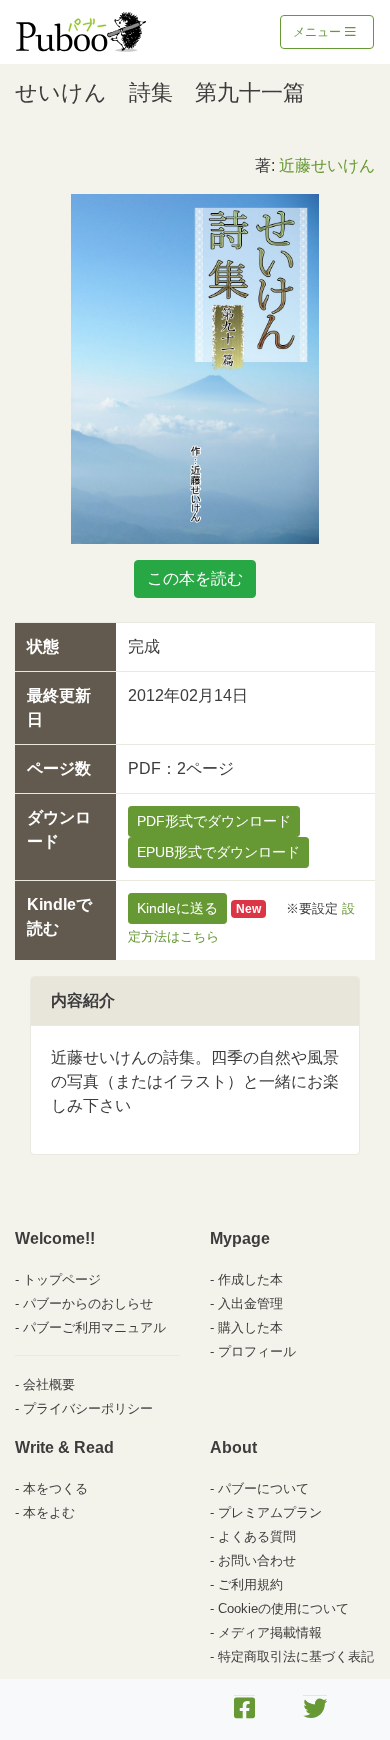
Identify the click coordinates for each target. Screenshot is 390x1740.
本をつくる (55, 1488)
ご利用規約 (250, 1584)
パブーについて (263, 1488)
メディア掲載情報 (270, 1632)
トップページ (62, 1279)
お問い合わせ (257, 1560)
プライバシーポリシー (88, 1408)
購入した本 (250, 1327)
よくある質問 (257, 1536)
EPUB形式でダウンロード (218, 852)
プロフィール (257, 1351)
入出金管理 (250, 1303)
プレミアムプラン (270, 1512)
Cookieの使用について (283, 1608)
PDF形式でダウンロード (214, 821)
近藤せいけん (327, 165)
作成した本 (250, 1279)
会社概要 (49, 1384)
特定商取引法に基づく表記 (296, 1656)
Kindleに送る (177, 908)
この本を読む (195, 578)
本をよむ (49, 1512)
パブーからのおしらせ (88, 1303)
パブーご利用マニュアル (94, 1327)
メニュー (318, 32)
